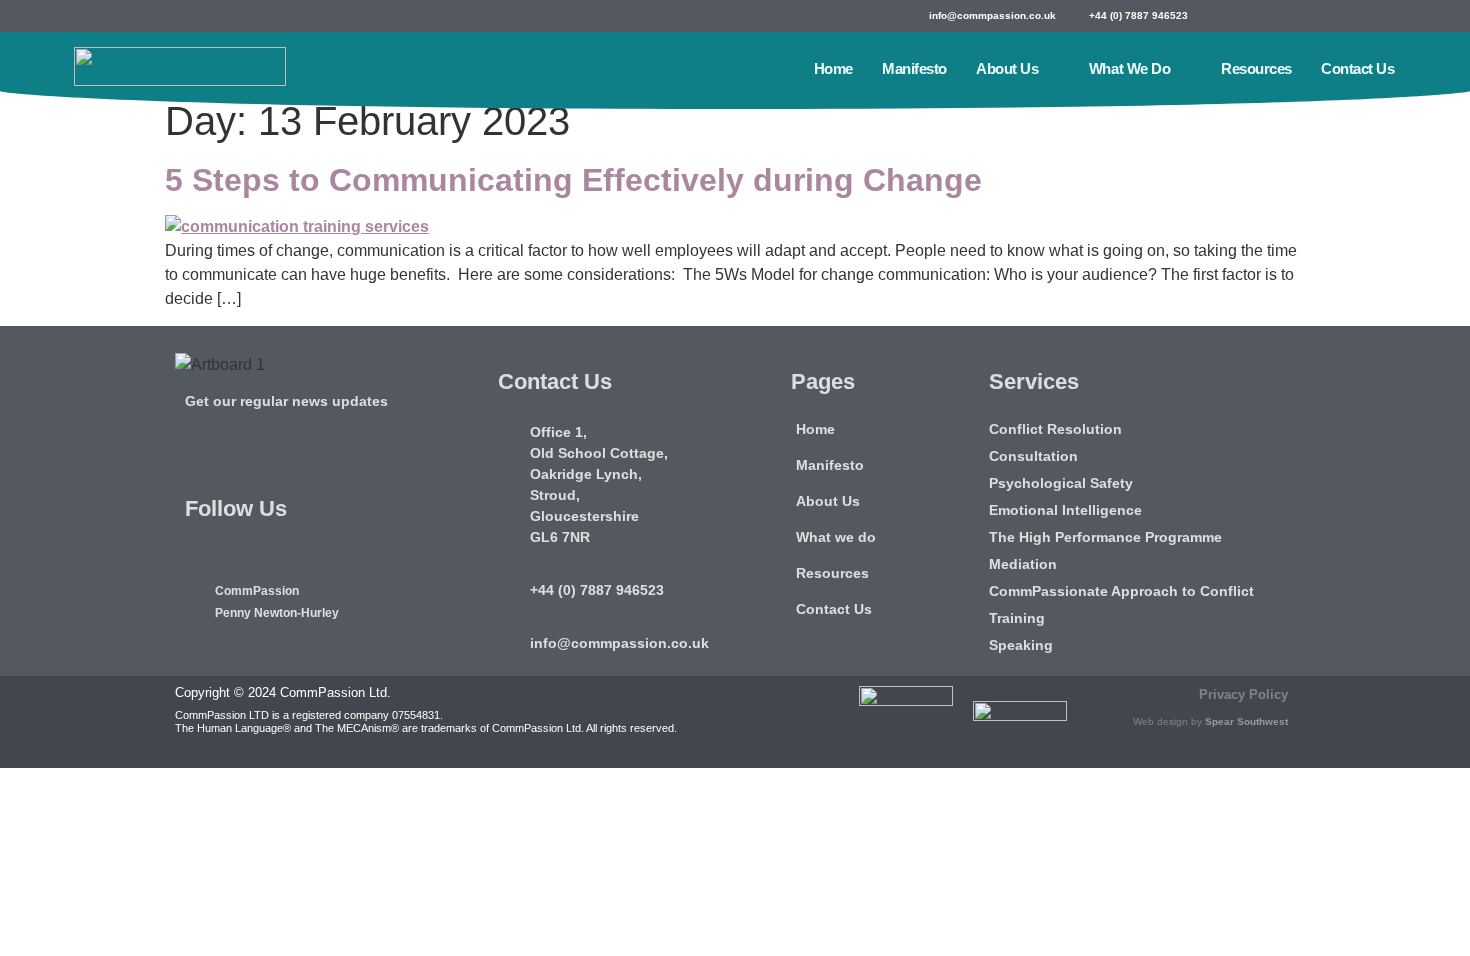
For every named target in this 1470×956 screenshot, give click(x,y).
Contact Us (1358, 68)
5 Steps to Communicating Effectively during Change (573, 180)
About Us (1007, 68)
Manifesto (914, 68)
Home (833, 68)
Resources (1256, 68)
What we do (1130, 68)
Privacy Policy (1243, 694)
